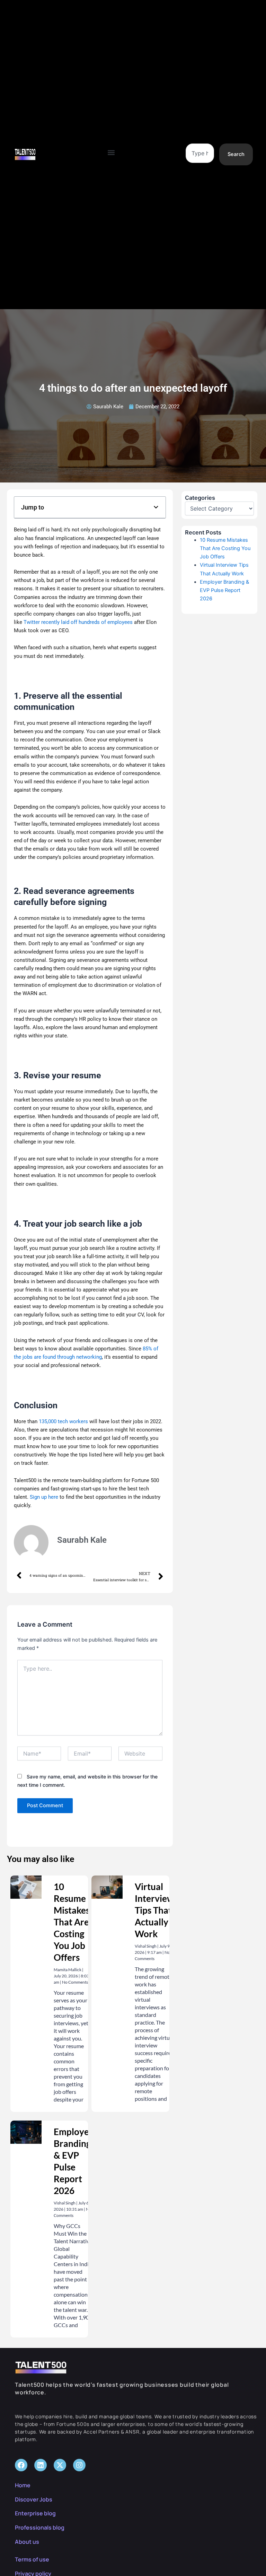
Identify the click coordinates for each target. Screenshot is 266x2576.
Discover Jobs (34, 2499)
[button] (111, 153)
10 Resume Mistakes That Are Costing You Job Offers (72, 1922)
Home (23, 2485)
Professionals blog (40, 2527)
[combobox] (200, 153)
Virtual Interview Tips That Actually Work (154, 1910)
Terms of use (32, 2559)
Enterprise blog (35, 2513)
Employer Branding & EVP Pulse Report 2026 (224, 590)
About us (27, 2542)
